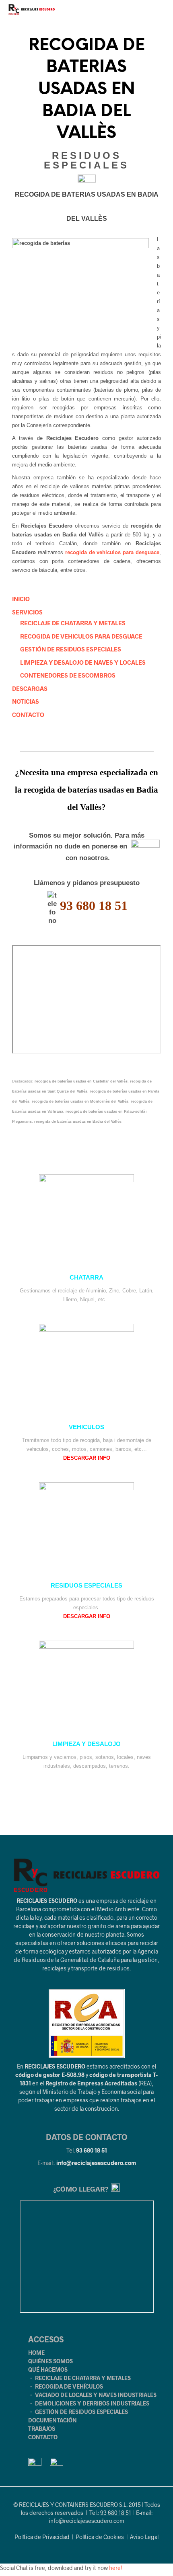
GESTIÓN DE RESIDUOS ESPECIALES (71, 649)
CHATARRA (86, 1278)
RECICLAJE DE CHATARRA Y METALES (73, 623)
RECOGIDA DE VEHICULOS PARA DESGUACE (81, 636)
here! (116, 2568)
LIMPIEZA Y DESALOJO (86, 1744)
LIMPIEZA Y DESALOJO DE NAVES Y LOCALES (83, 662)
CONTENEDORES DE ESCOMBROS (68, 675)
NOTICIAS (26, 701)
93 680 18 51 (92, 2150)
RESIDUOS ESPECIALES (86, 1586)
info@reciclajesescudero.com (96, 2163)
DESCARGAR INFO (87, 1458)
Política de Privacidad (42, 2537)
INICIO (21, 599)
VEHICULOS (86, 1427)
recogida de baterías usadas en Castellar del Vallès (81, 1081)
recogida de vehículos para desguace (112, 552)
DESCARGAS (30, 688)
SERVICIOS (27, 612)
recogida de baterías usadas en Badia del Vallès (78, 1122)
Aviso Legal (144, 2537)
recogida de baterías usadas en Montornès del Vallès (80, 1101)
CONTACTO (28, 715)
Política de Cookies (100, 2537)
